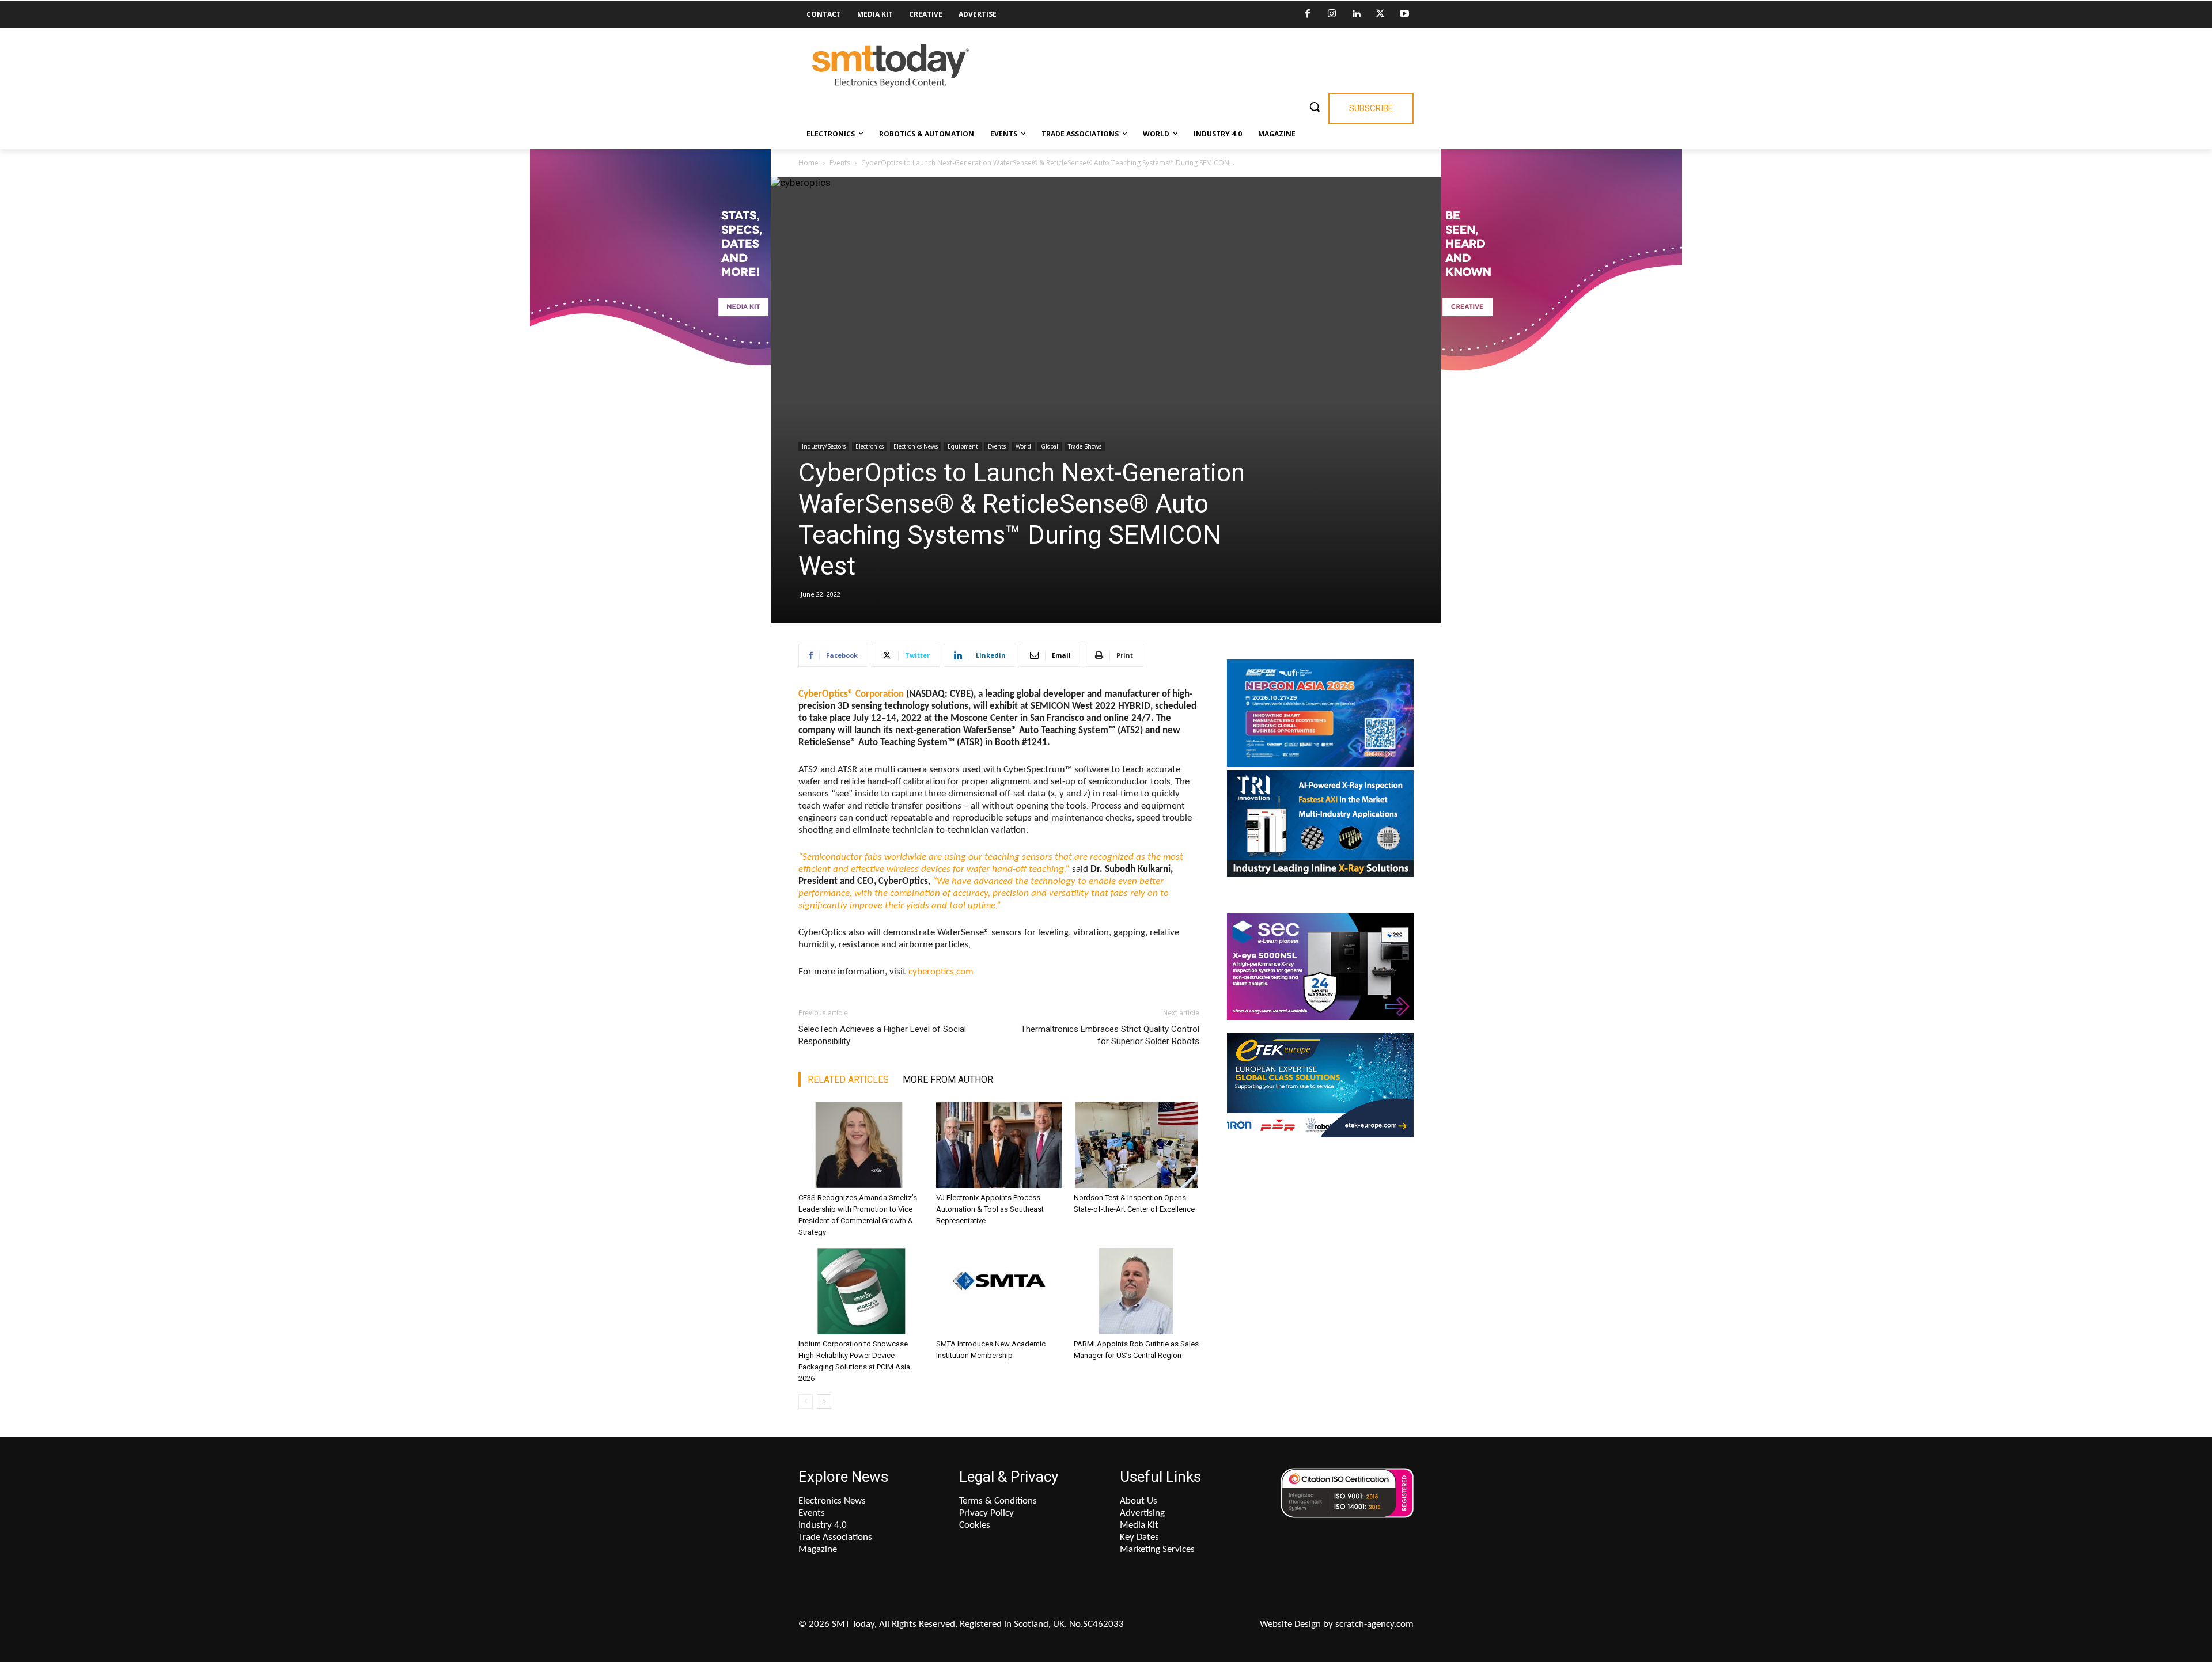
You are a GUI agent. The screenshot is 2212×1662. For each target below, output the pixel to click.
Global (1050, 446)
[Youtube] (1404, 14)
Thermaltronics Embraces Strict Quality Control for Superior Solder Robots (1110, 1035)
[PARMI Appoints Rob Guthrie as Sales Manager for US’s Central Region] (1137, 1291)
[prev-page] (806, 1401)
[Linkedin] (1356, 14)
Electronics (870, 446)
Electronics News (916, 446)
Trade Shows (1085, 446)
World (1023, 446)
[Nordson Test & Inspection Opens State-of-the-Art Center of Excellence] (1137, 1145)
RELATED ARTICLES (848, 1079)
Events (840, 163)
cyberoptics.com (941, 972)
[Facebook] (1308, 14)
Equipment (963, 446)
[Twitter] (1380, 14)
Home (808, 163)
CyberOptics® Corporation (851, 694)
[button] (1315, 107)
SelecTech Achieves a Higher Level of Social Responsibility (882, 1035)
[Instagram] (1332, 14)
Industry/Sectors (824, 446)
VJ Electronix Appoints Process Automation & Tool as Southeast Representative (990, 1209)
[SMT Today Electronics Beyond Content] (891, 66)
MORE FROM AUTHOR (948, 1079)
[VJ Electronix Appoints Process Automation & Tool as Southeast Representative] (999, 1145)
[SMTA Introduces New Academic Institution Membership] (999, 1291)
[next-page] (824, 1401)
